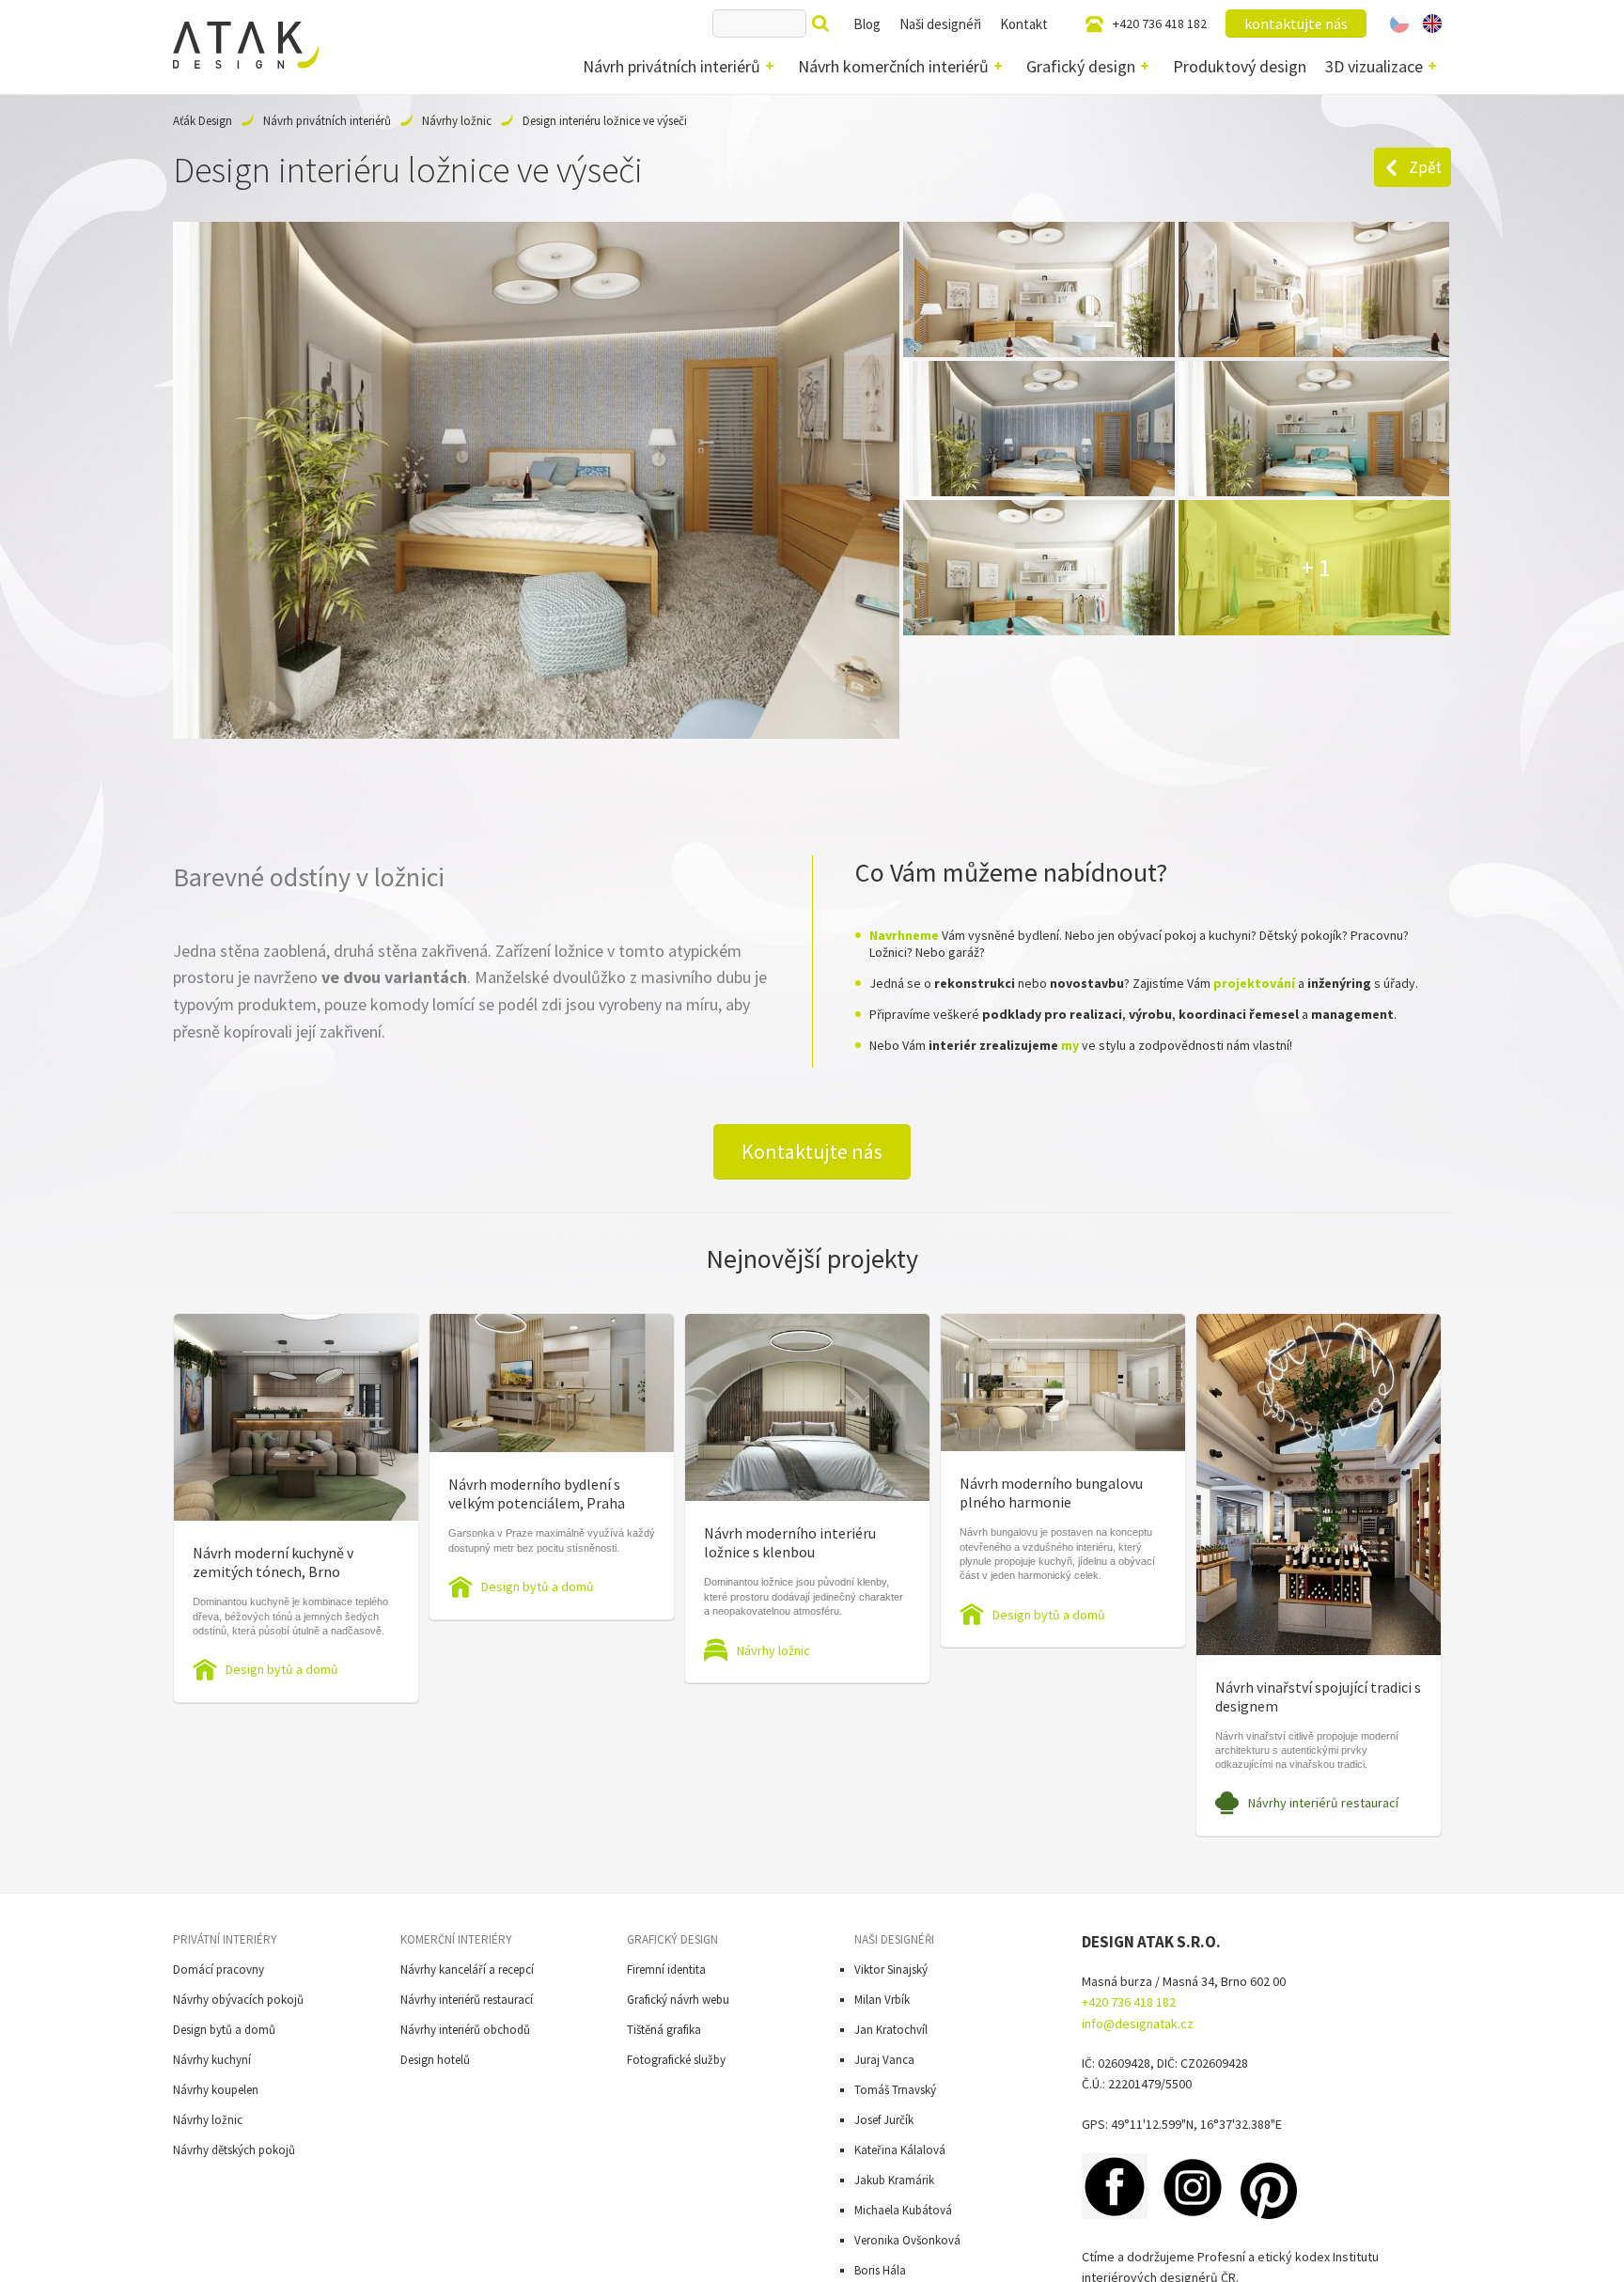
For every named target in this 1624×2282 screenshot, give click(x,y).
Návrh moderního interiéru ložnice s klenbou (790, 1542)
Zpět (1425, 167)
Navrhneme (904, 935)
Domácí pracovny (219, 1969)
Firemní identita (666, 1969)
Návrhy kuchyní (212, 2060)
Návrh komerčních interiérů (893, 66)
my (1070, 1045)
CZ (1399, 23)
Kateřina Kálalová (900, 2150)
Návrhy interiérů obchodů (465, 2030)
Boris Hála (880, 2270)
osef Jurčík (887, 2120)
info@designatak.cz (1138, 2024)
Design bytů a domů (282, 1669)
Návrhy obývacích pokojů (238, 2000)
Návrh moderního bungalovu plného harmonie (1051, 1493)
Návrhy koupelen (216, 2090)
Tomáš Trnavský (895, 2090)
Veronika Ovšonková (907, 2240)
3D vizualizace (1374, 66)
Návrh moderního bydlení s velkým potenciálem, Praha (537, 1493)
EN (1432, 23)
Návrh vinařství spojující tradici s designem (1318, 1696)
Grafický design (1081, 66)
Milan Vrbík (882, 2000)
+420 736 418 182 (1160, 23)
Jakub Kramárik (894, 2180)
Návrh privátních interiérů (671, 66)
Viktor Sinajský (891, 1969)
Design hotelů (435, 2060)
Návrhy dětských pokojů (234, 2150)
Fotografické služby (676, 2060)
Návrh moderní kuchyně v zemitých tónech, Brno (273, 1562)
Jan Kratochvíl (891, 2030)
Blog (867, 24)
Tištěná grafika (664, 2030)
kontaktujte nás (1296, 23)
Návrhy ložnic (457, 121)
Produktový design (1240, 66)
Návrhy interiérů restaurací (1323, 1803)
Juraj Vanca (884, 2060)
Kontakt (1024, 24)
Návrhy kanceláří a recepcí (467, 1969)
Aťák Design (203, 121)
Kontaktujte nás (812, 1151)
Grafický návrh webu (678, 2000)
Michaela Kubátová (903, 2210)
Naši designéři (940, 24)
